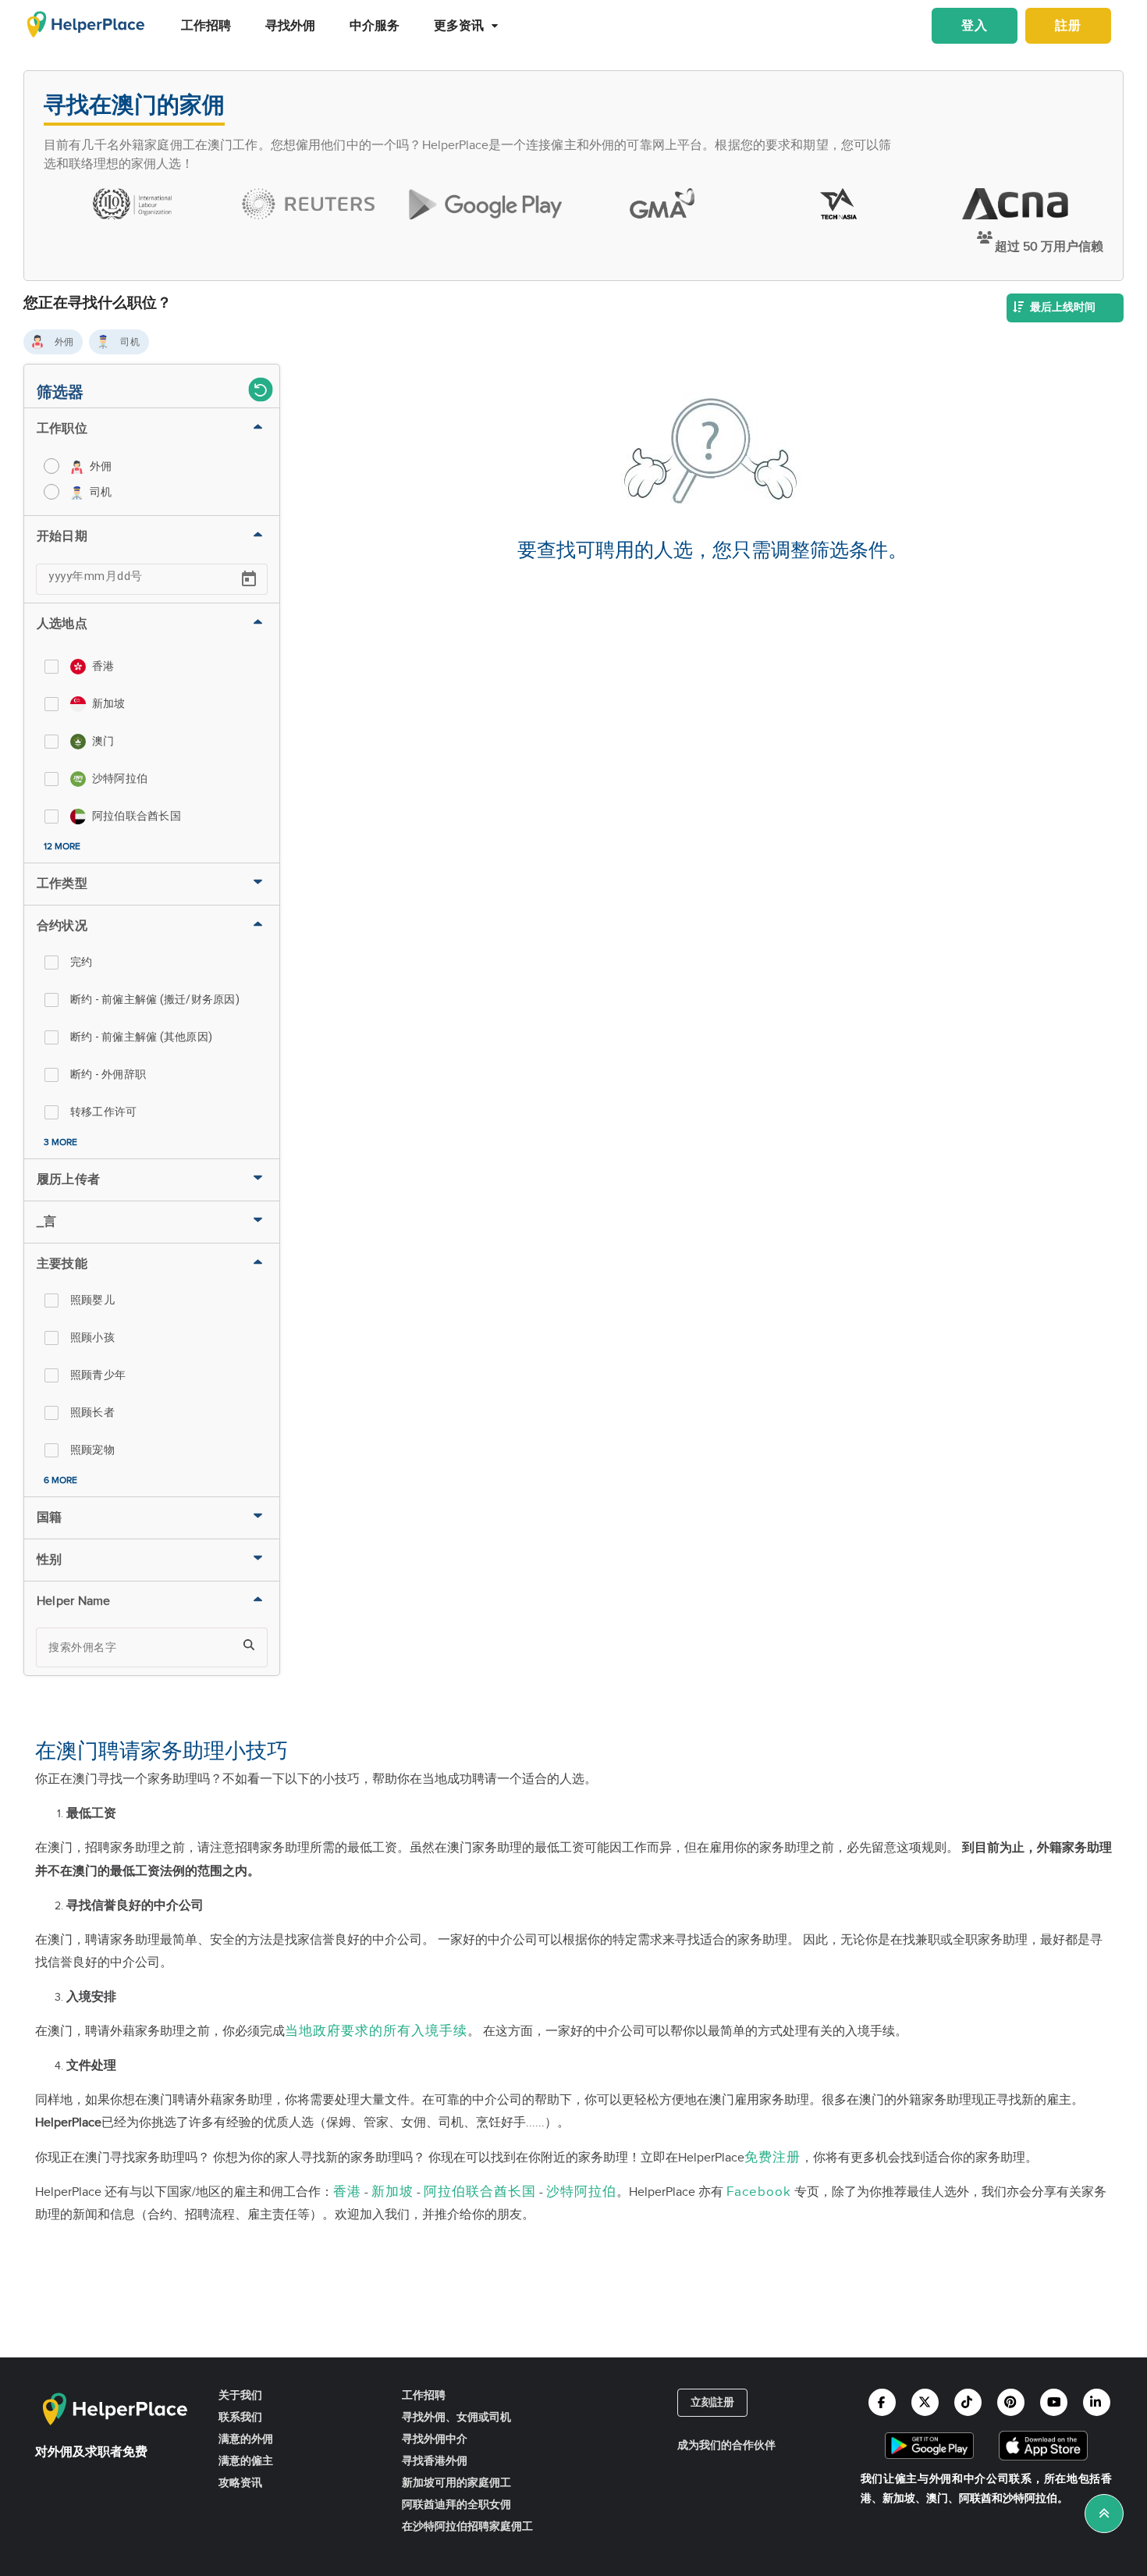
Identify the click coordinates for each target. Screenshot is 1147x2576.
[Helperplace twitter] (925, 2402)
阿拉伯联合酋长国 (480, 2192)
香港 (347, 2192)
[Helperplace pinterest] (1011, 2402)
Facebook (759, 2192)
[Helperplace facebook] (882, 2402)
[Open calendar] (249, 579)
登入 (975, 26)
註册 (1068, 26)
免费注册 (772, 2157)
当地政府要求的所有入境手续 (376, 2031)
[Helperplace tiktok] (968, 2402)
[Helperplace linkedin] (1097, 2402)
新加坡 (392, 2192)
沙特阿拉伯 (581, 2192)
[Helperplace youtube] (1054, 2402)
